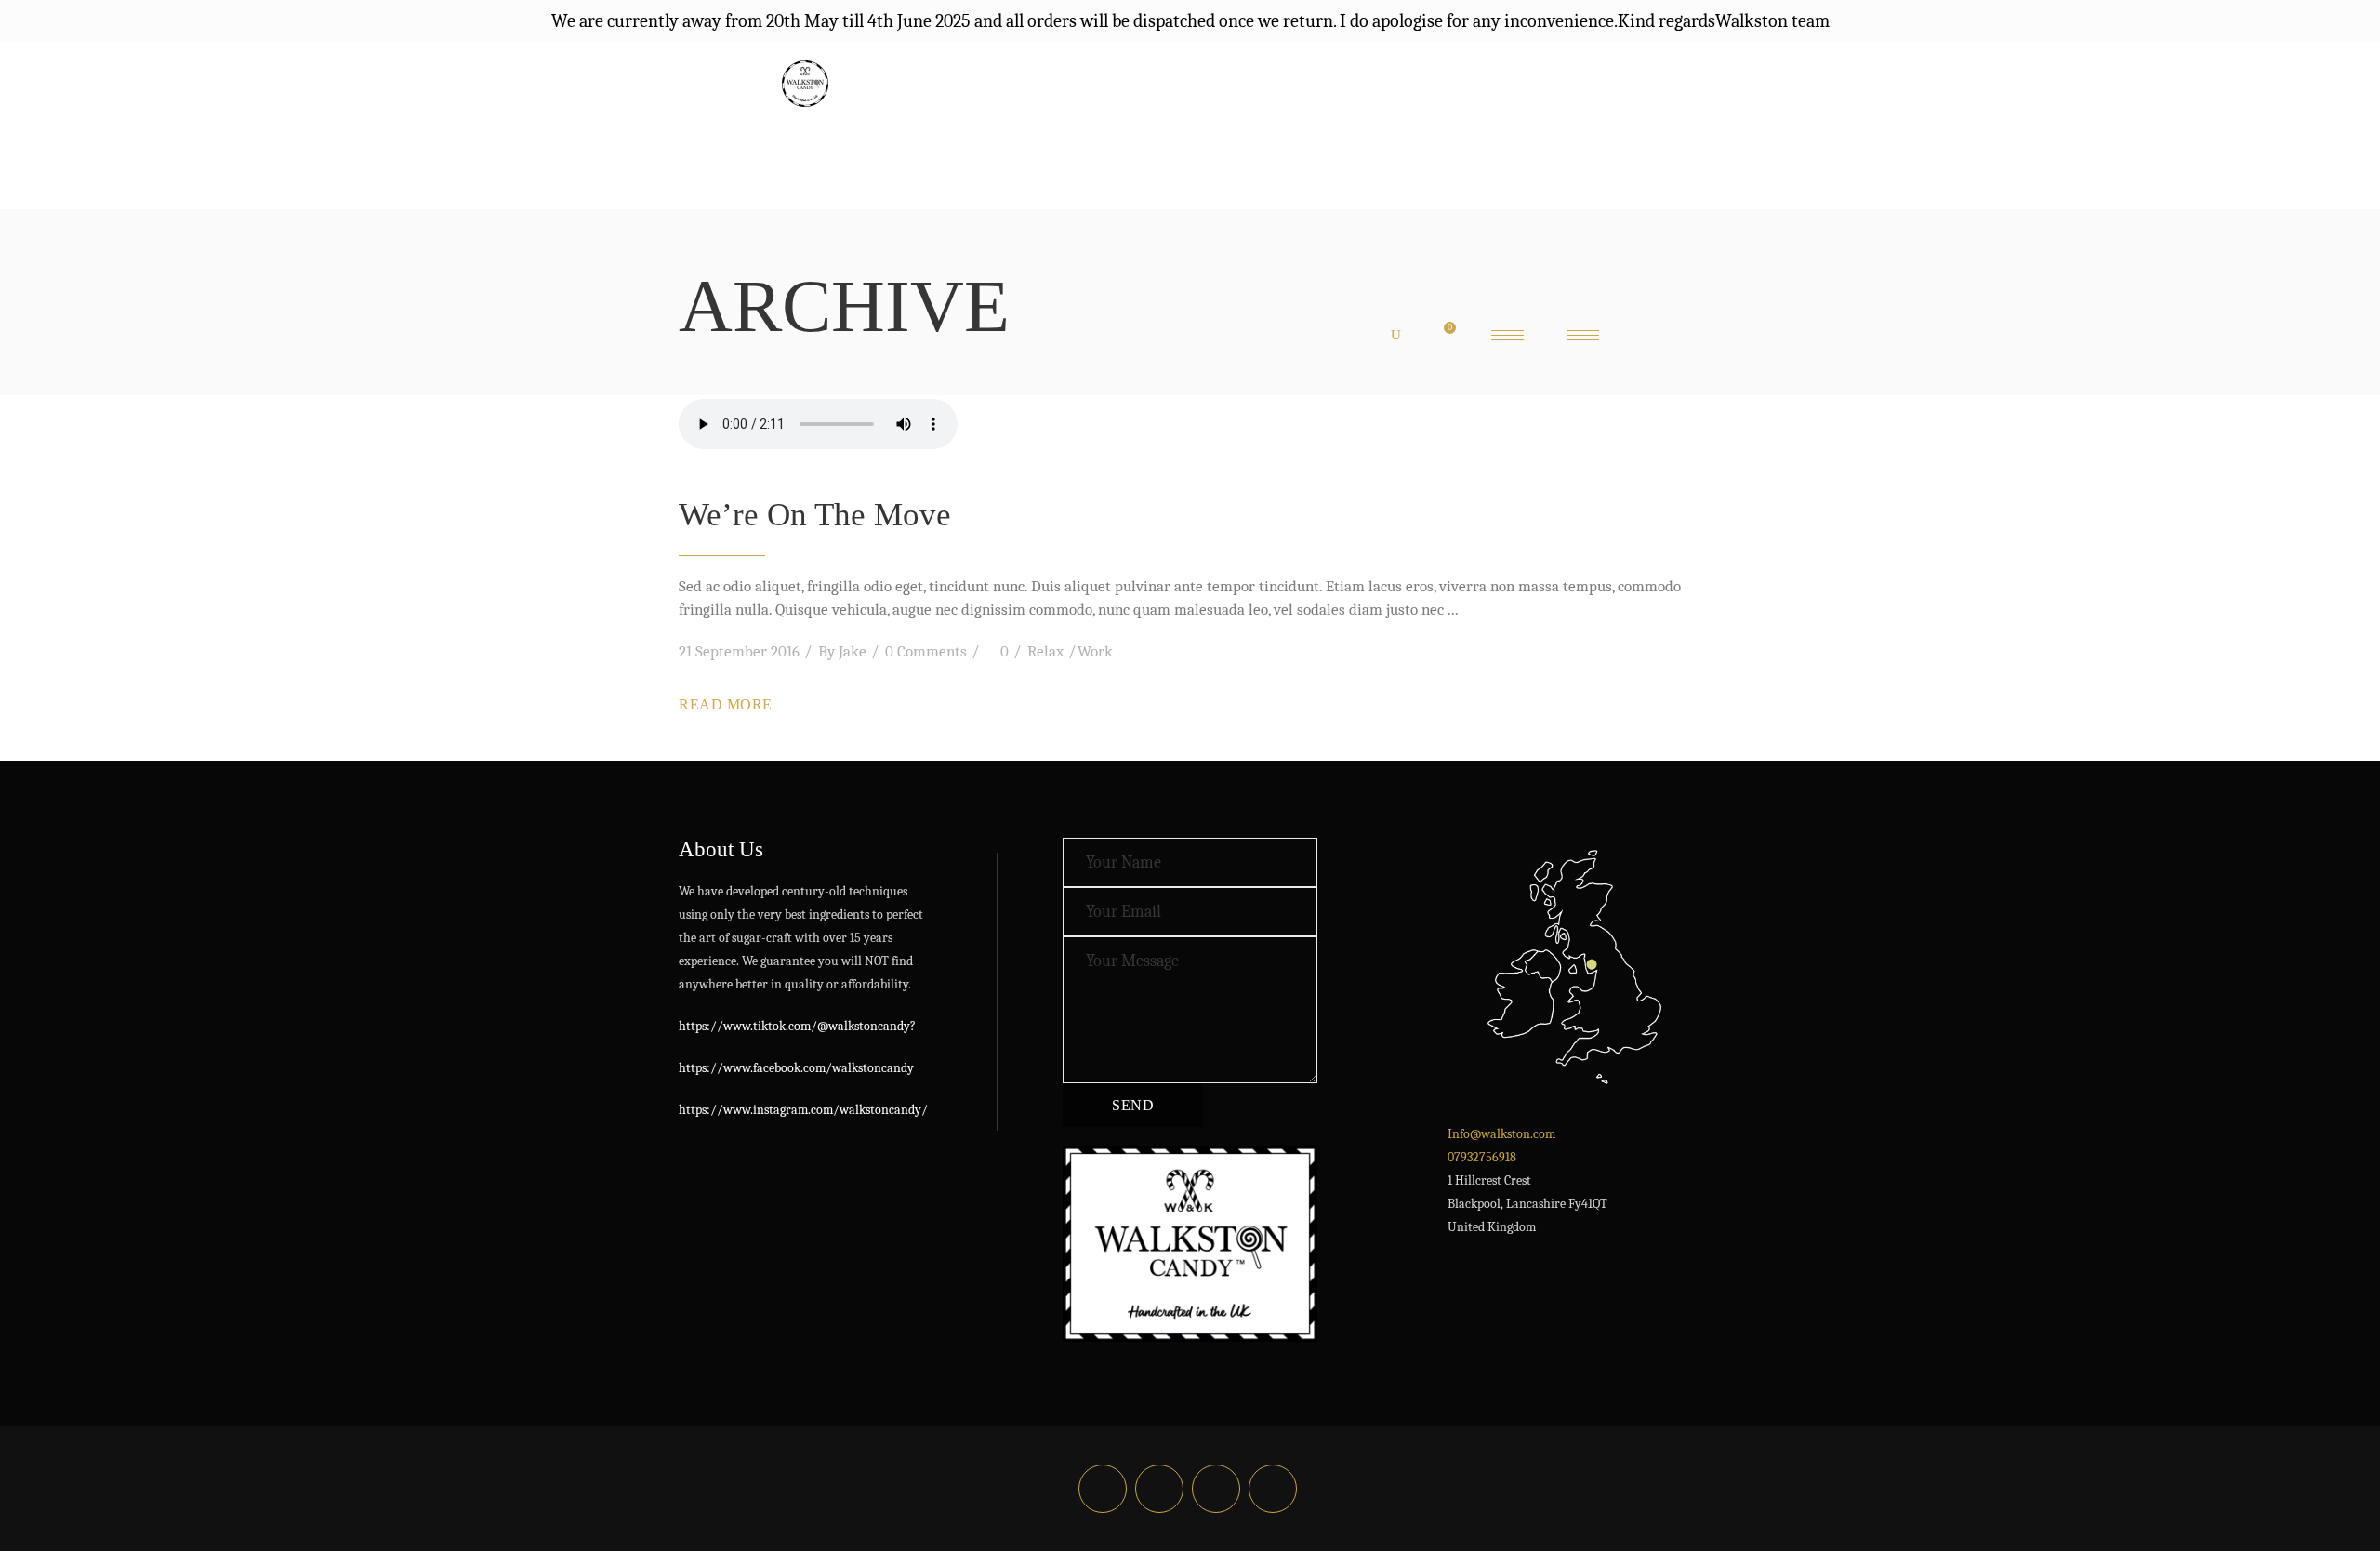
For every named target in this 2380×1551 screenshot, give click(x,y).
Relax (1045, 651)
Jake (853, 651)
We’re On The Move (815, 515)
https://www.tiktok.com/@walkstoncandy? (797, 1026)
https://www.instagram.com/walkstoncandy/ (803, 1110)
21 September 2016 (739, 651)
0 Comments (926, 651)
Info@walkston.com (1501, 1134)
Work (1095, 651)
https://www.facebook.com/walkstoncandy (796, 1068)
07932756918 (1482, 1157)
